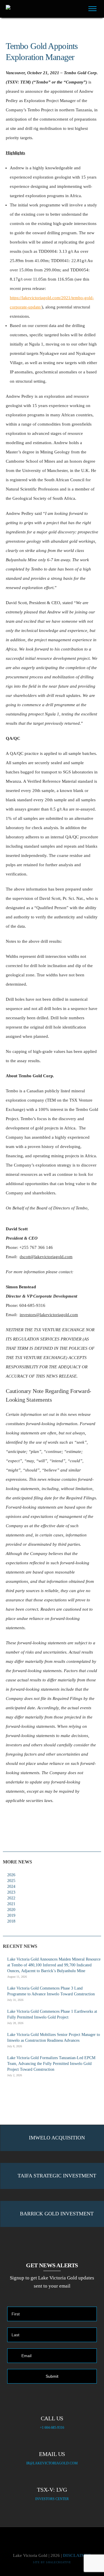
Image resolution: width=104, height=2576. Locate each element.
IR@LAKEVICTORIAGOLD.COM (52, 2463)
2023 (11, 1892)
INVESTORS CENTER (52, 2499)
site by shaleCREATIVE (52, 2562)
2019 (11, 1915)
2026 (11, 1875)
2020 (11, 1910)
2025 (11, 1881)
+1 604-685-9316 (52, 2428)
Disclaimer (77, 2555)
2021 (11, 1904)
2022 (11, 1898)
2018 (11, 1921)
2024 (11, 1886)
